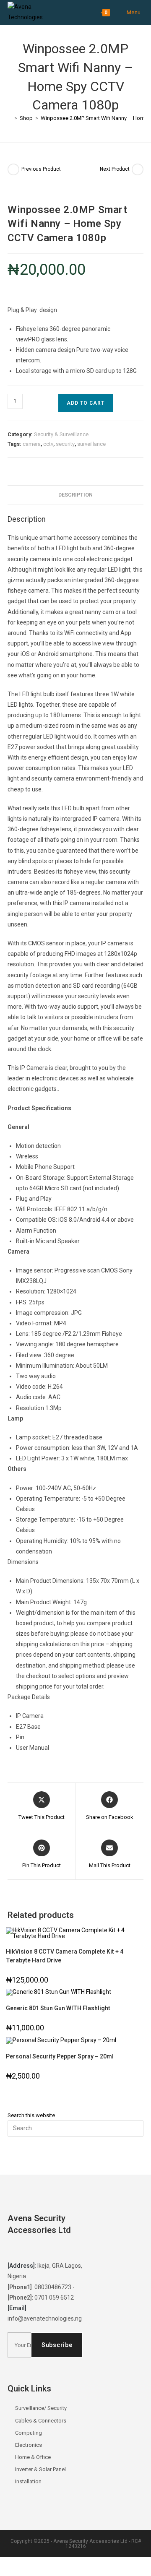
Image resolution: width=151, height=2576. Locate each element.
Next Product (115, 169)
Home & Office (33, 2457)
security (65, 444)
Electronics (29, 2445)
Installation (28, 2481)
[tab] (75, 495)
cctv (48, 444)
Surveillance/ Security (41, 2408)
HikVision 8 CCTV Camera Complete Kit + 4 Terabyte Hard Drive (65, 1956)
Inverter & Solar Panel (40, 2469)
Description (75, 495)
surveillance (91, 444)
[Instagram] (47, 2249)
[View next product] (138, 169)
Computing (29, 2433)
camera (32, 444)
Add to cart (86, 403)
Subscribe (57, 2345)
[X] (16, 2249)
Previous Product (41, 169)
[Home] (10, 118)
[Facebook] (31, 2249)
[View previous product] (13, 169)
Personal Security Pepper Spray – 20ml (60, 2056)
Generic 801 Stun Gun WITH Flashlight (58, 2008)
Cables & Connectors (41, 2421)
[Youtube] (63, 2249)
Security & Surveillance (61, 434)
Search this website (31, 2115)
